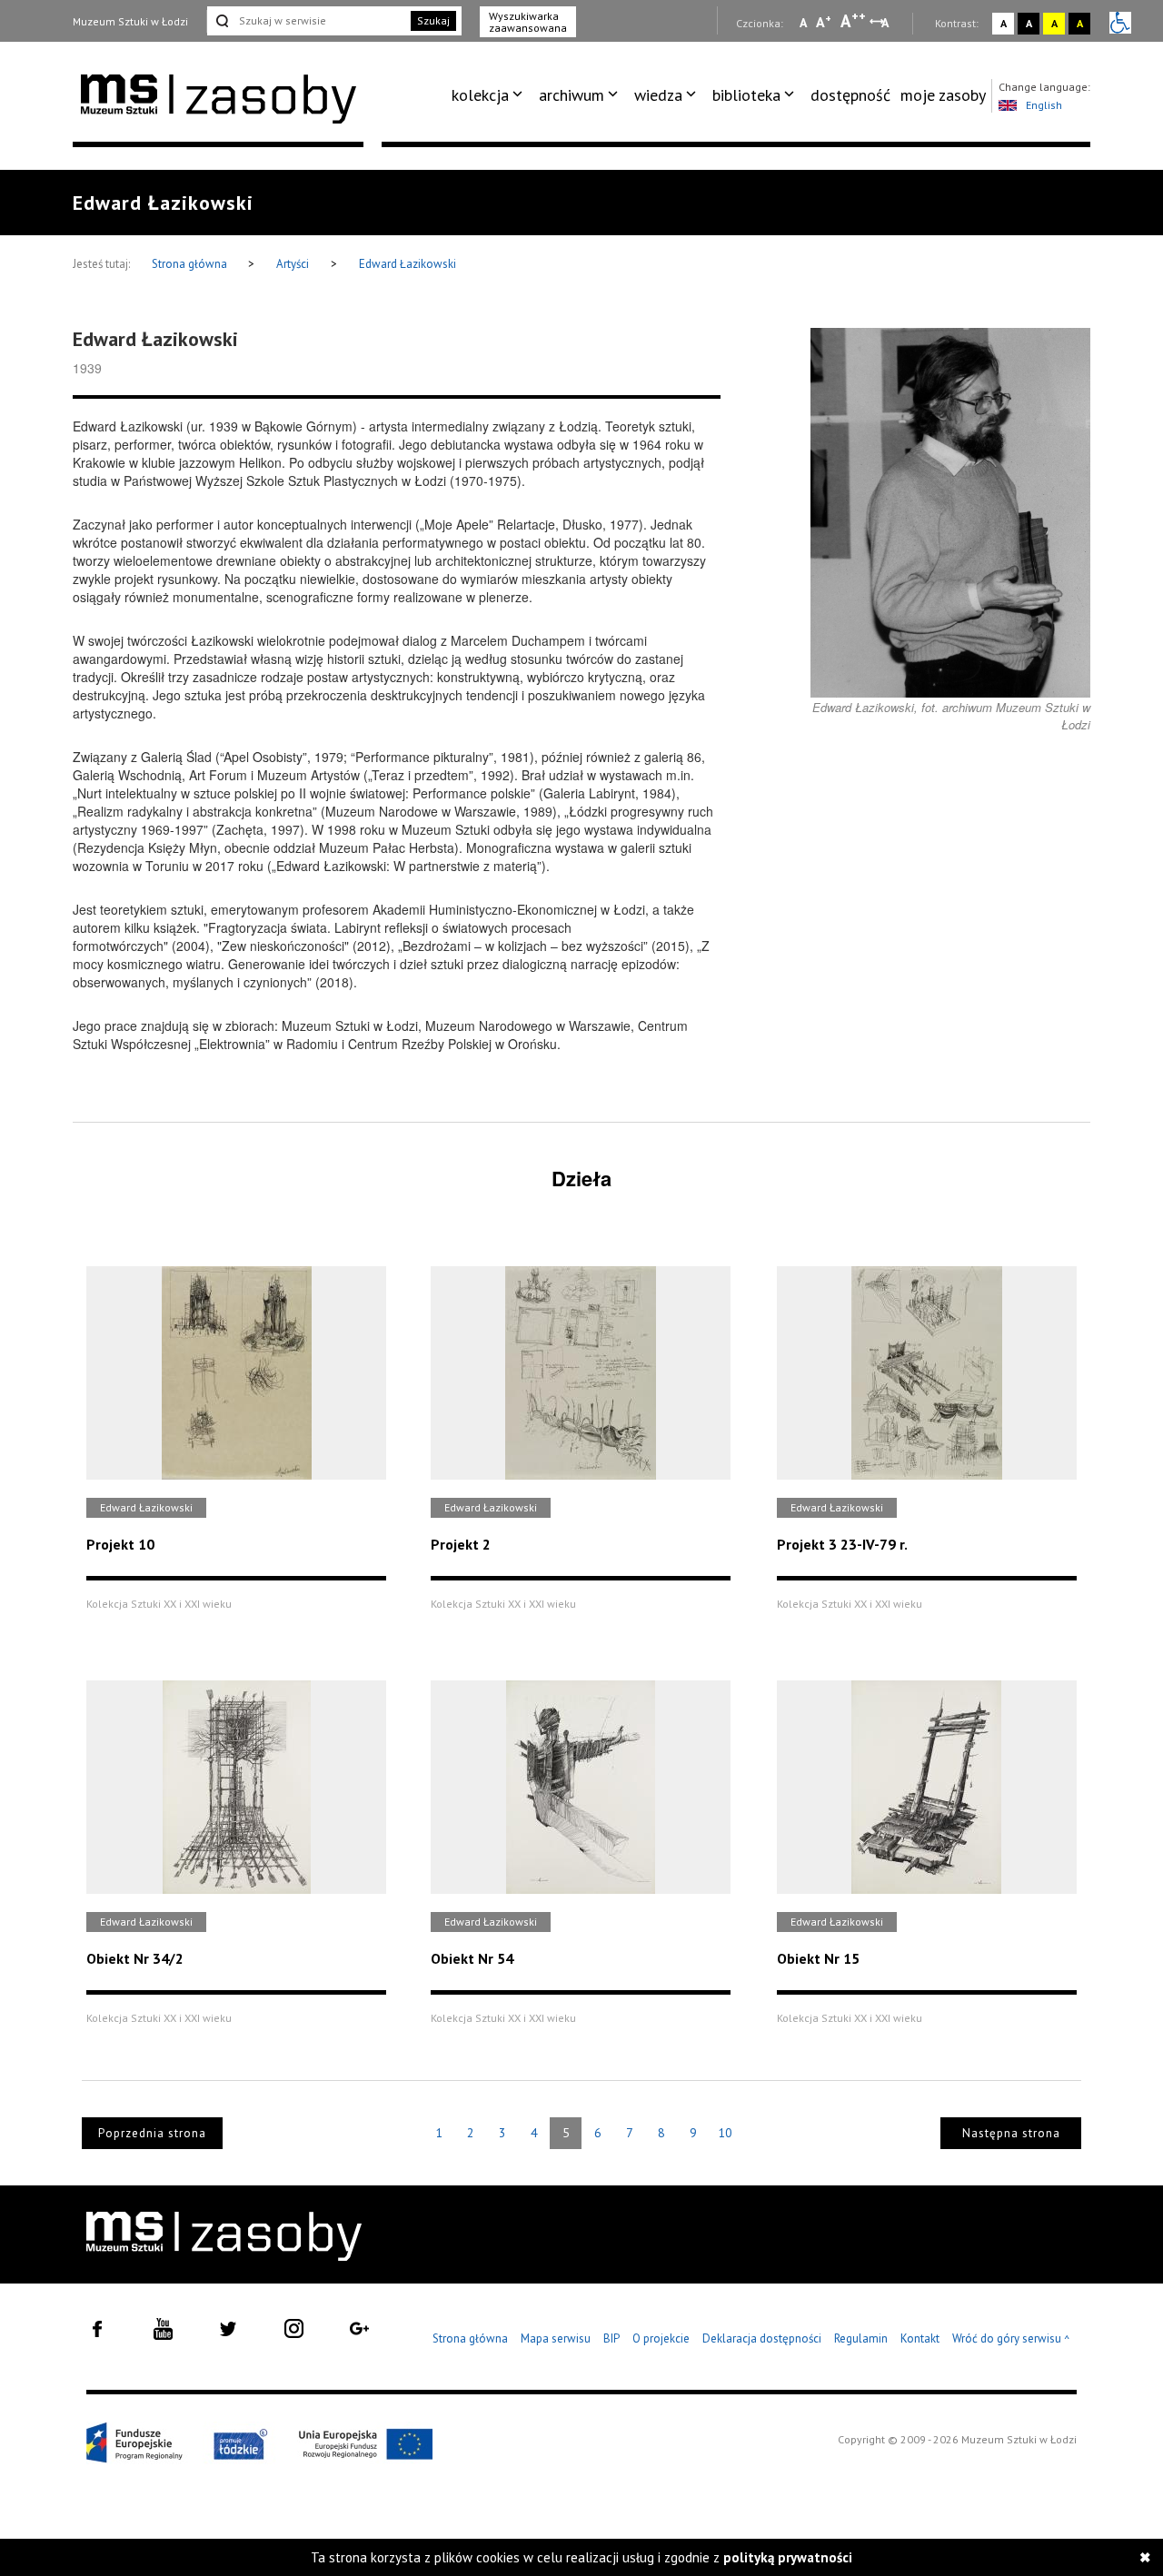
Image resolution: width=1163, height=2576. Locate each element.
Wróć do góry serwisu (1011, 2339)
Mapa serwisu (556, 2338)
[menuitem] (490, 95)
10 (725, 2133)
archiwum (572, 95)
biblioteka (746, 95)
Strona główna (191, 264)
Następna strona (1011, 2133)
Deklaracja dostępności (762, 2338)
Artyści (293, 264)
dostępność (850, 95)
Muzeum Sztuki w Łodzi (130, 21)
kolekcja (480, 95)
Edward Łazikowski (408, 264)
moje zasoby (943, 95)
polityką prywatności (788, 2557)
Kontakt (920, 2338)
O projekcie (661, 2338)
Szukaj (433, 20)
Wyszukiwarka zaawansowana (528, 22)
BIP (611, 2338)
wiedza (658, 95)
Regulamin (861, 2338)
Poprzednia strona (152, 2133)
